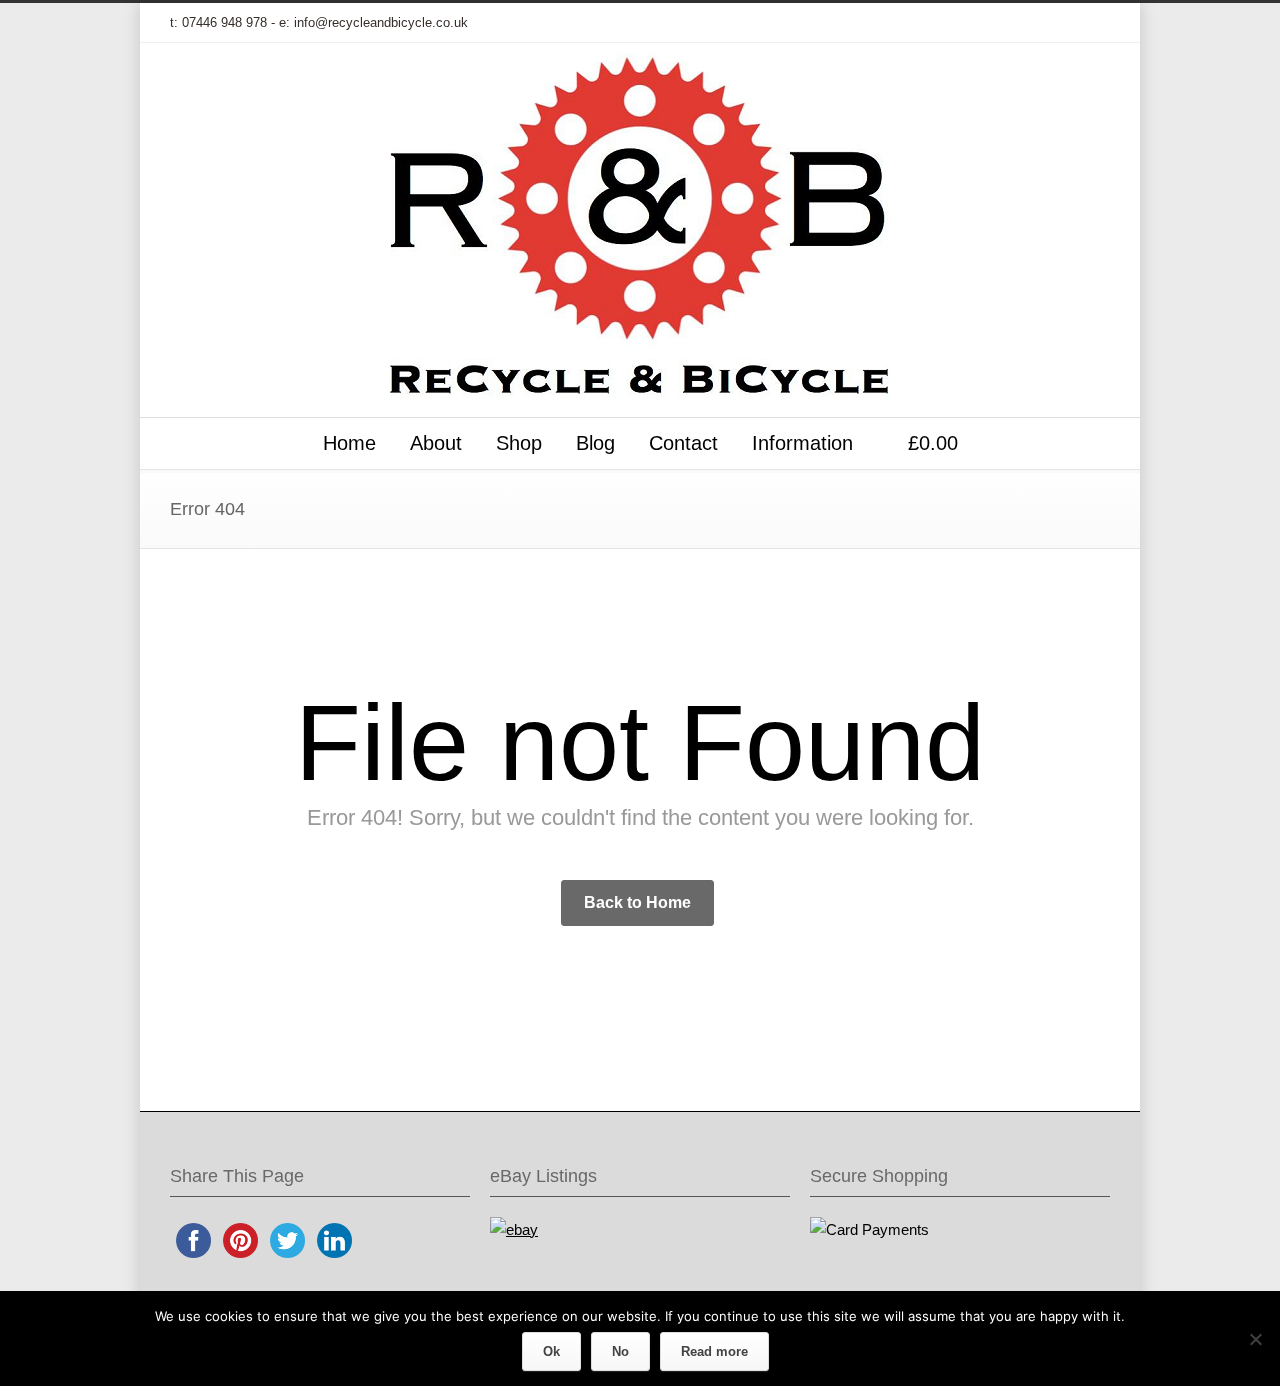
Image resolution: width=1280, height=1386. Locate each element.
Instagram (1010, 23)
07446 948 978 (224, 22)
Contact (683, 443)
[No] (1255, 1339)
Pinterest (1050, 23)
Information (802, 443)
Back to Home (637, 902)
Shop (519, 443)
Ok (551, 1351)
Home (349, 443)
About (436, 443)
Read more (714, 1351)
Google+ (970, 23)
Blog (595, 443)
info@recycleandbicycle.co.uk (381, 22)
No (620, 1351)
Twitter (890, 23)
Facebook (930, 23)
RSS (1090, 23)
